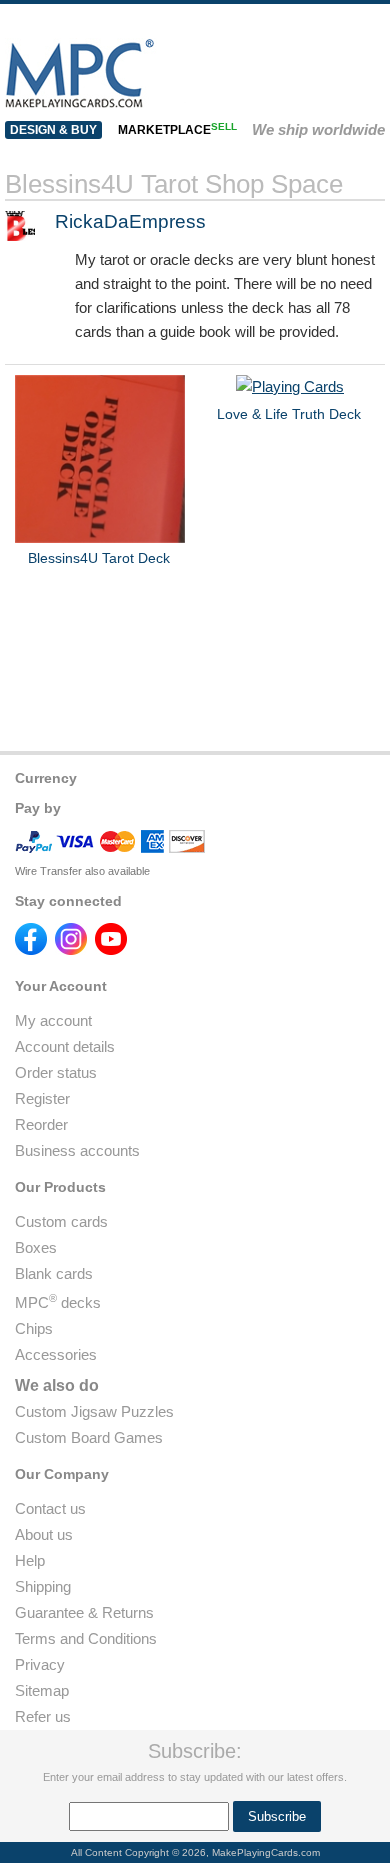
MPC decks (58, 1302)
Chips (34, 1328)
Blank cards (54, 1273)
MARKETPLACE (177, 130)
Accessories (56, 1354)
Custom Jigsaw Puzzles (94, 1411)
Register (42, 1098)
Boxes (36, 1247)
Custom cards (61, 1221)
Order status (56, 1072)
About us (44, 1534)
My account (53, 1020)
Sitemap (42, 1690)
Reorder (41, 1124)
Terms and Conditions (86, 1638)
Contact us (50, 1508)
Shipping (43, 1586)
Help (30, 1560)
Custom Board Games (89, 1437)
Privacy (40, 1664)
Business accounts (77, 1150)
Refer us (43, 1716)
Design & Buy (53, 130)
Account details (65, 1046)
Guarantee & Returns (84, 1612)
